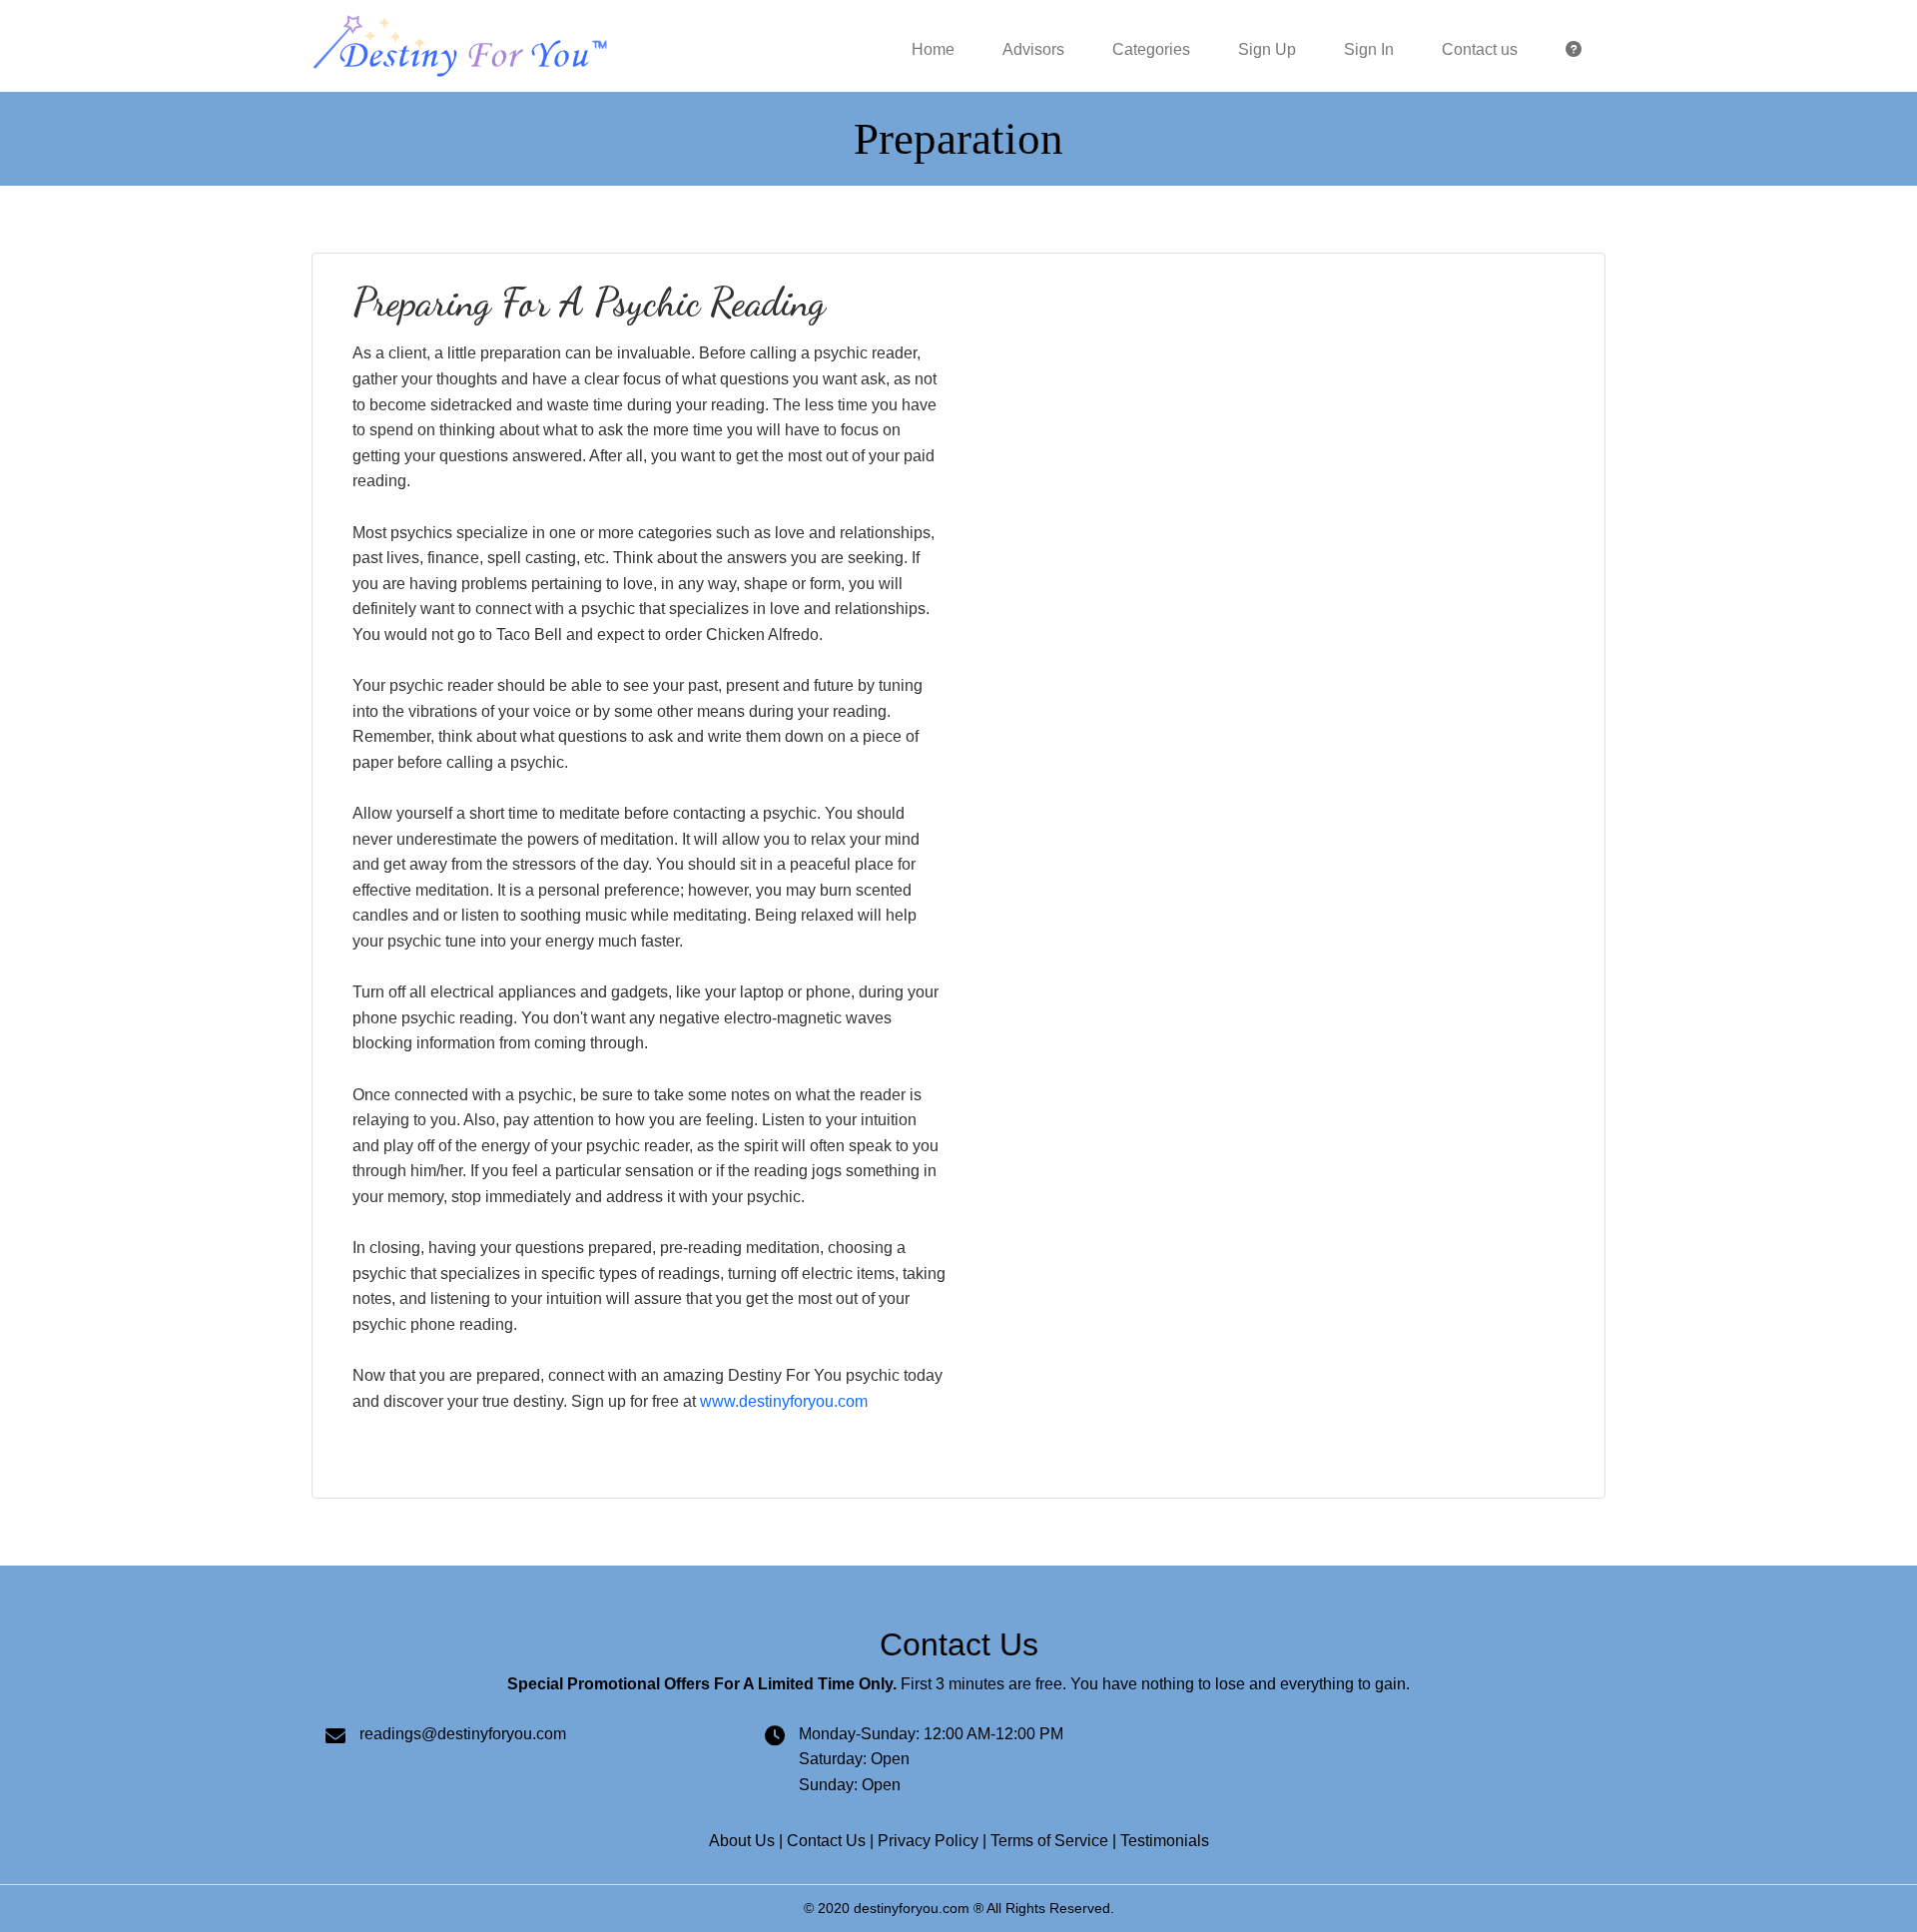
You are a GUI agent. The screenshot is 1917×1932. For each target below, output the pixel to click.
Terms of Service (1049, 1841)
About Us (742, 1841)
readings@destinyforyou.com (463, 1734)
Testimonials (1165, 1841)
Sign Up (1267, 49)
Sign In (1369, 49)
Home (933, 49)
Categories (1151, 49)
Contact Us (826, 1841)
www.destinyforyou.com (784, 1401)
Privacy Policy (928, 1841)
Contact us (1480, 49)
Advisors (1033, 49)
